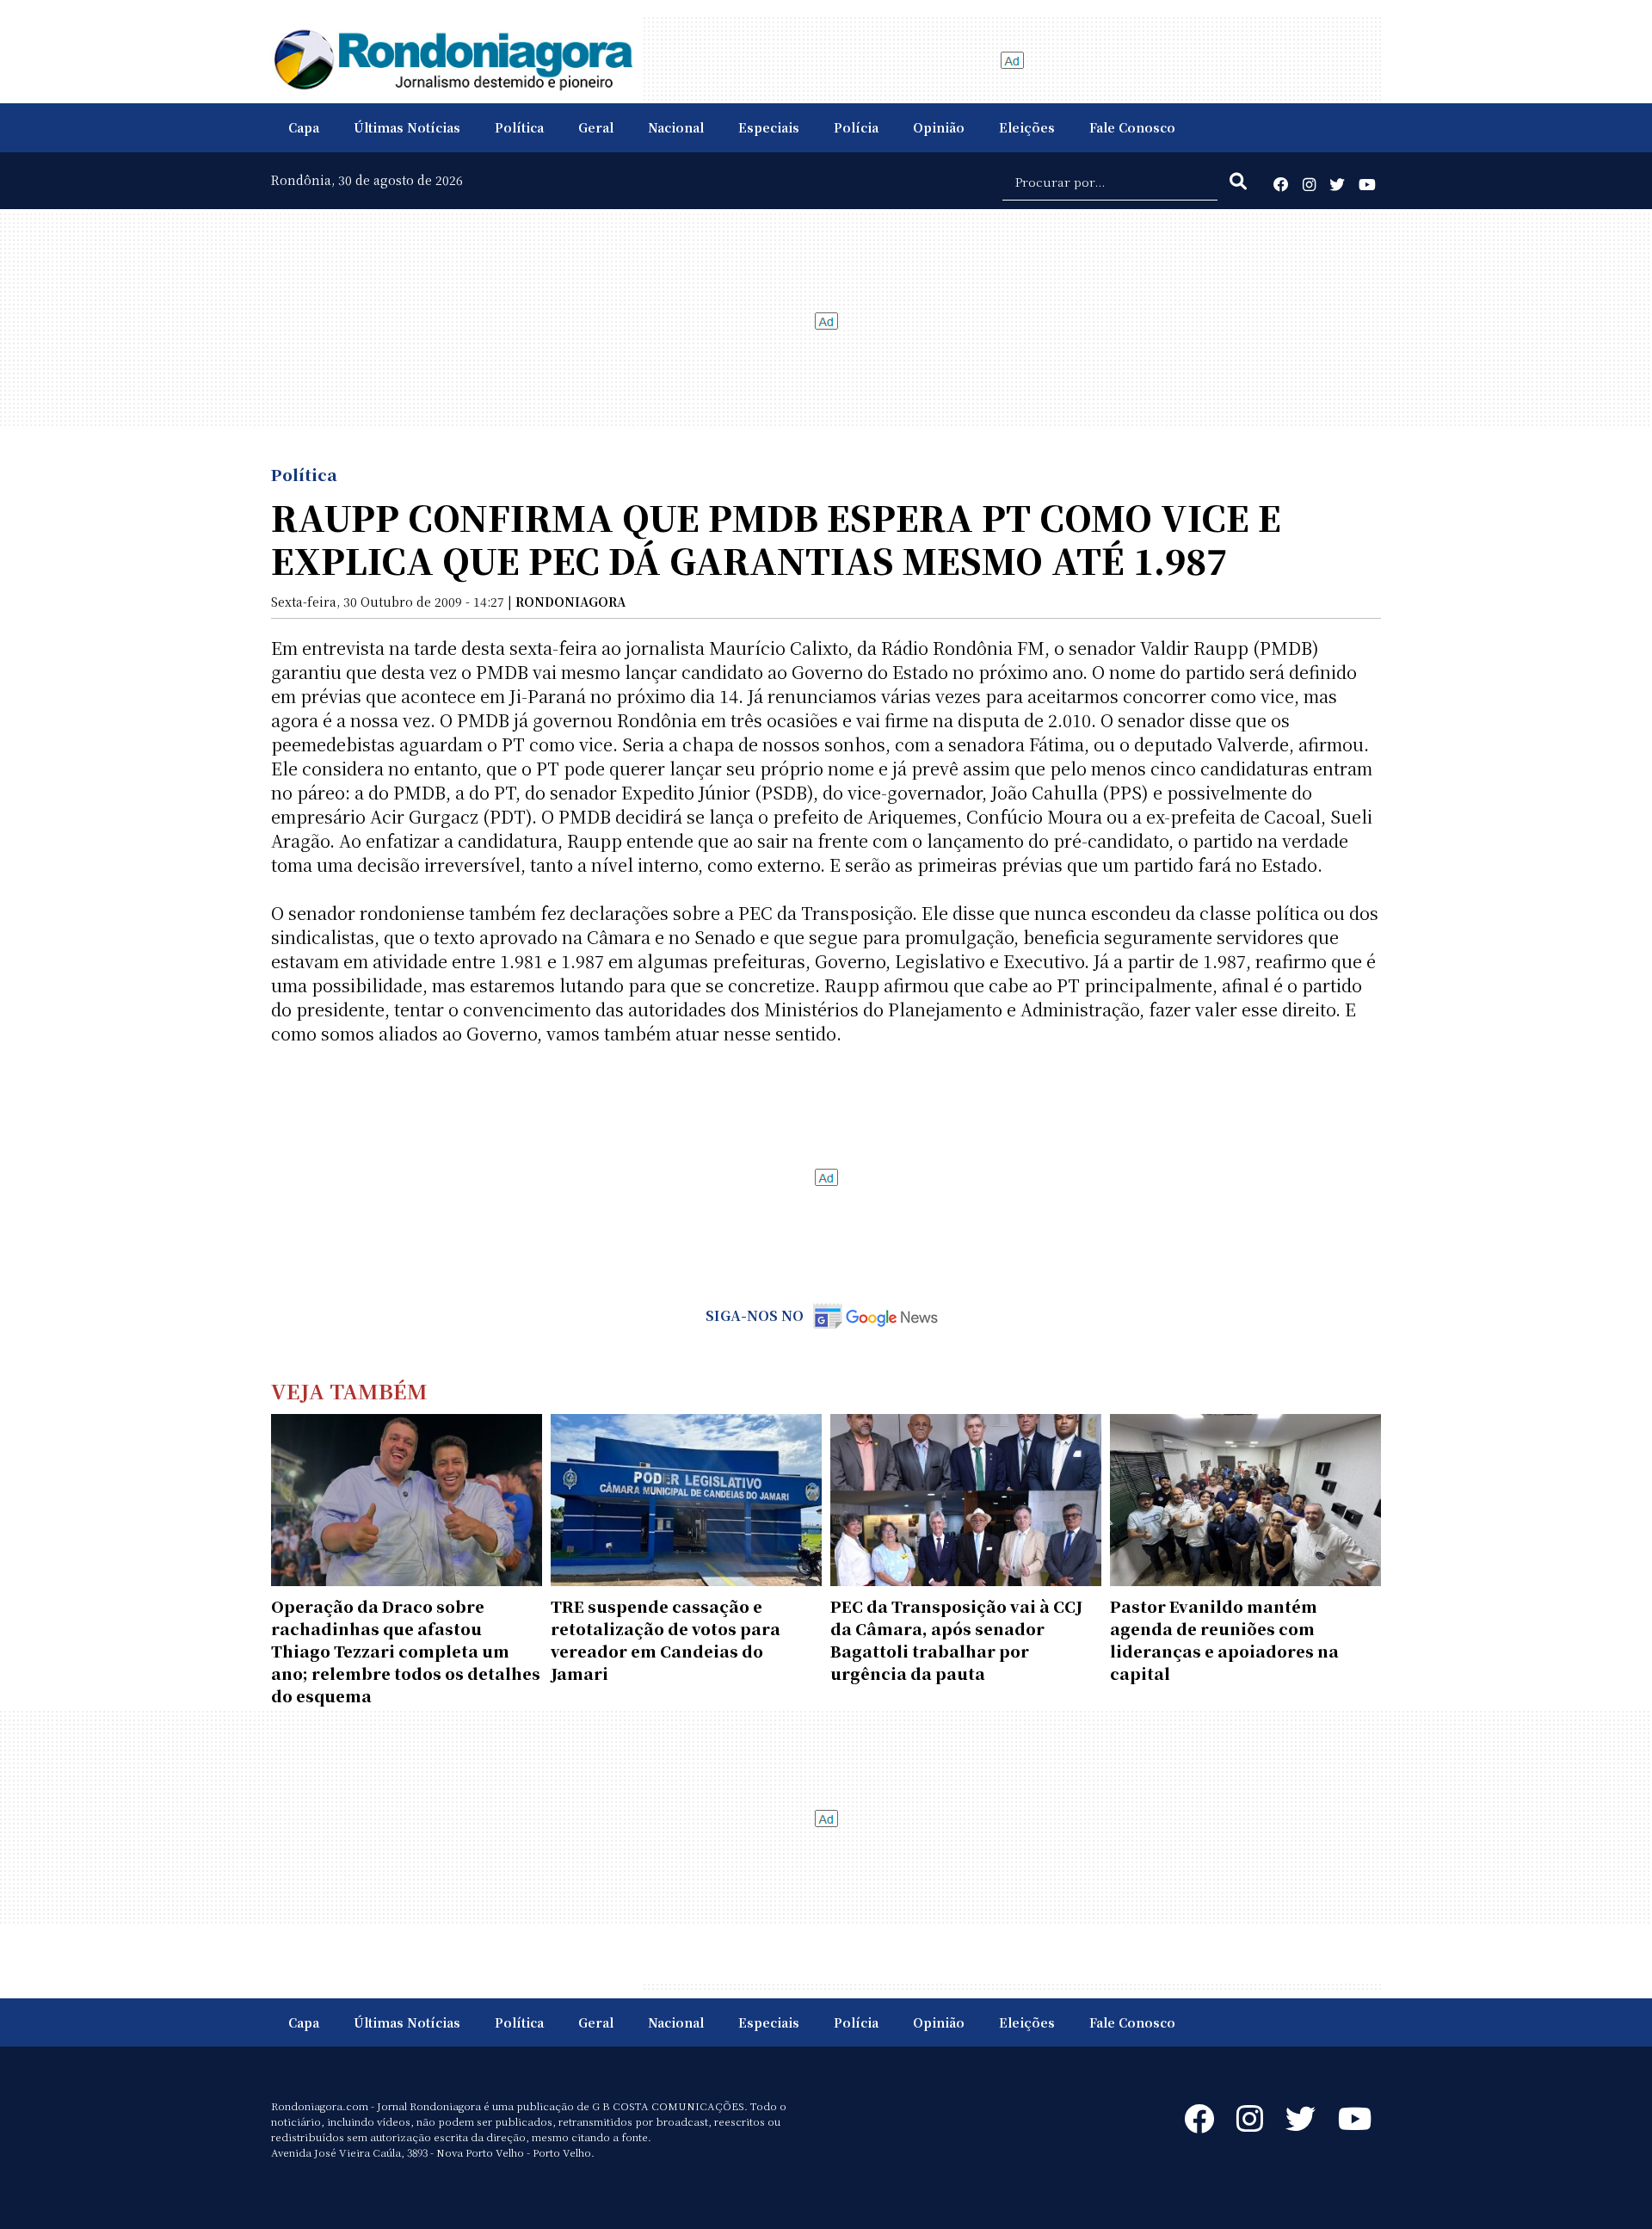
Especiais (769, 127)
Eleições (1027, 127)
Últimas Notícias (407, 127)
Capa (304, 127)
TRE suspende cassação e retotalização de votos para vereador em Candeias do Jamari (666, 1639)
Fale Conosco (1132, 127)
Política (519, 127)
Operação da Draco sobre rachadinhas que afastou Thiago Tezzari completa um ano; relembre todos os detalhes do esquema (406, 1651)
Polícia (856, 127)
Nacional (676, 127)
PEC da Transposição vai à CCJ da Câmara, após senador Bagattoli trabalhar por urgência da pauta (956, 1639)
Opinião (939, 127)
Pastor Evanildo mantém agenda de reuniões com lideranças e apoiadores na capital (1224, 1639)
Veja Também (349, 1390)
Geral (596, 127)
